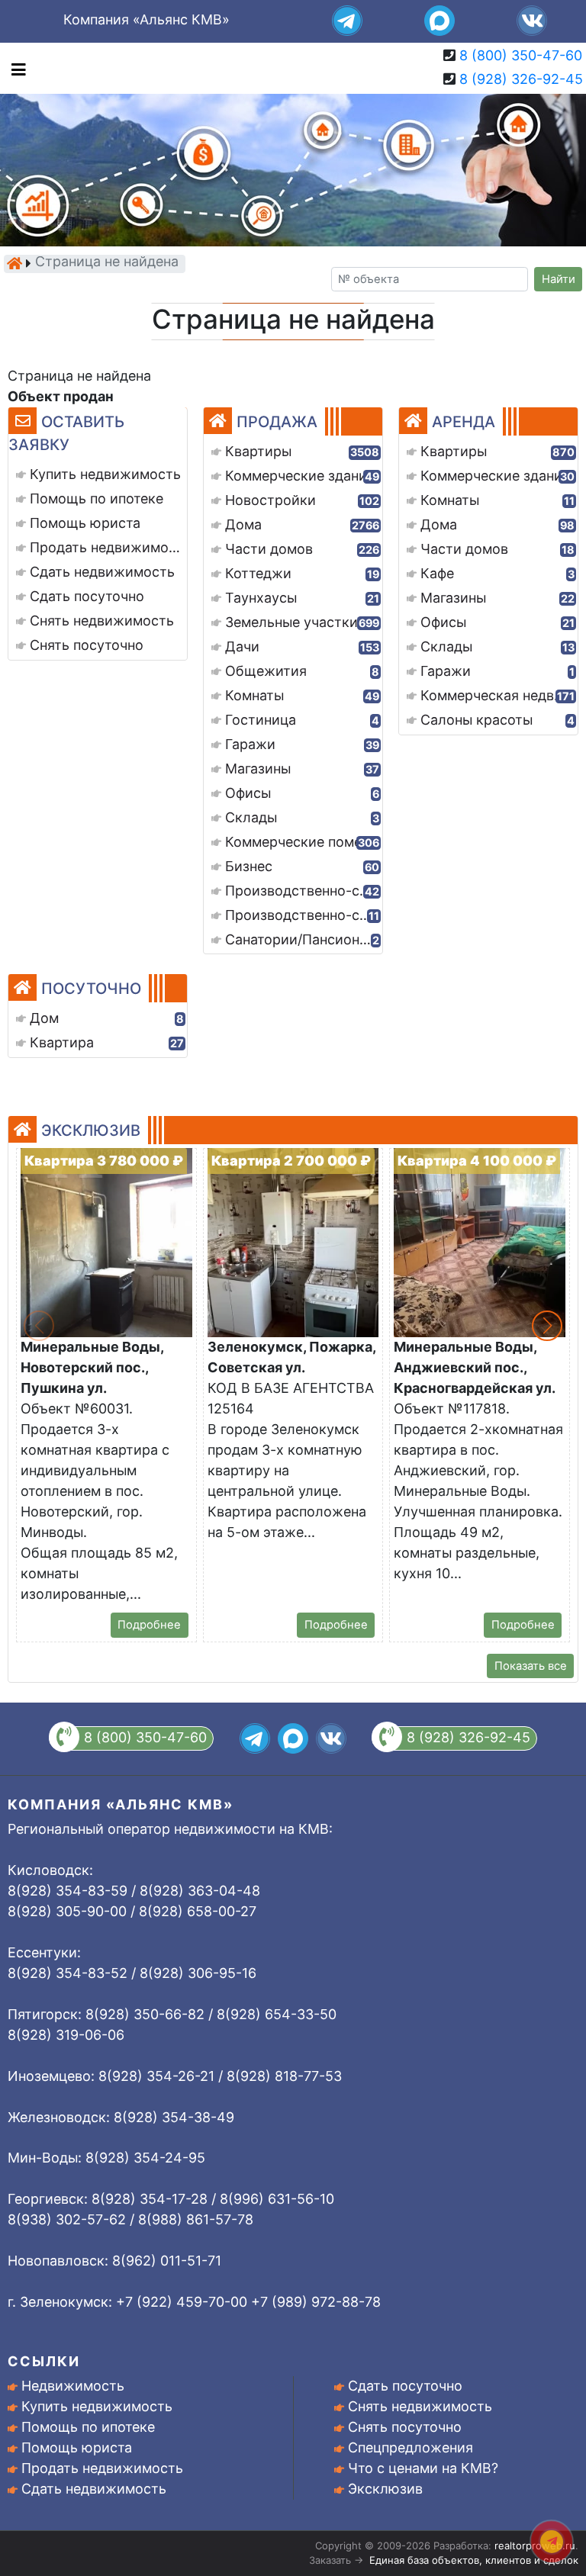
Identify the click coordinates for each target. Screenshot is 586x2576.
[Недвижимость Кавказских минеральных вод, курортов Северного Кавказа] (14, 263)
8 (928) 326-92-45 (521, 79)
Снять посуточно (405, 2427)
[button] (547, 1326)
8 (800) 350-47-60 (521, 55)
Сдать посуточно (405, 2386)
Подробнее (149, 1625)
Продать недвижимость (102, 2468)
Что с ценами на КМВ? (423, 2468)
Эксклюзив (385, 2489)
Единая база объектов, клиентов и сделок (474, 2560)
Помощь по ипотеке (88, 2427)
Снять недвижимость (420, 2406)
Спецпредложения (411, 2447)
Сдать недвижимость (94, 2489)
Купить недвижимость (97, 2406)
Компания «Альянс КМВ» (146, 19)
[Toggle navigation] (15, 68)
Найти (559, 279)
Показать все (531, 1666)
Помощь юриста (77, 2447)
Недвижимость (73, 2386)
